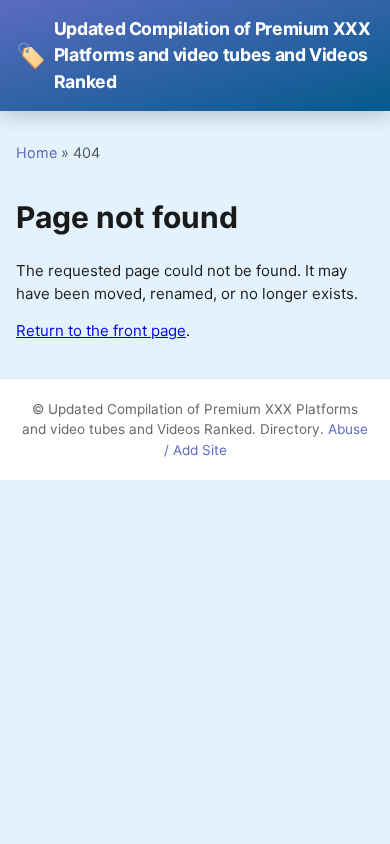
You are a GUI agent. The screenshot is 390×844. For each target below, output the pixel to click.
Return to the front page (101, 330)
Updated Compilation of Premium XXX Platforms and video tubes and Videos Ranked (193, 55)
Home (36, 152)
